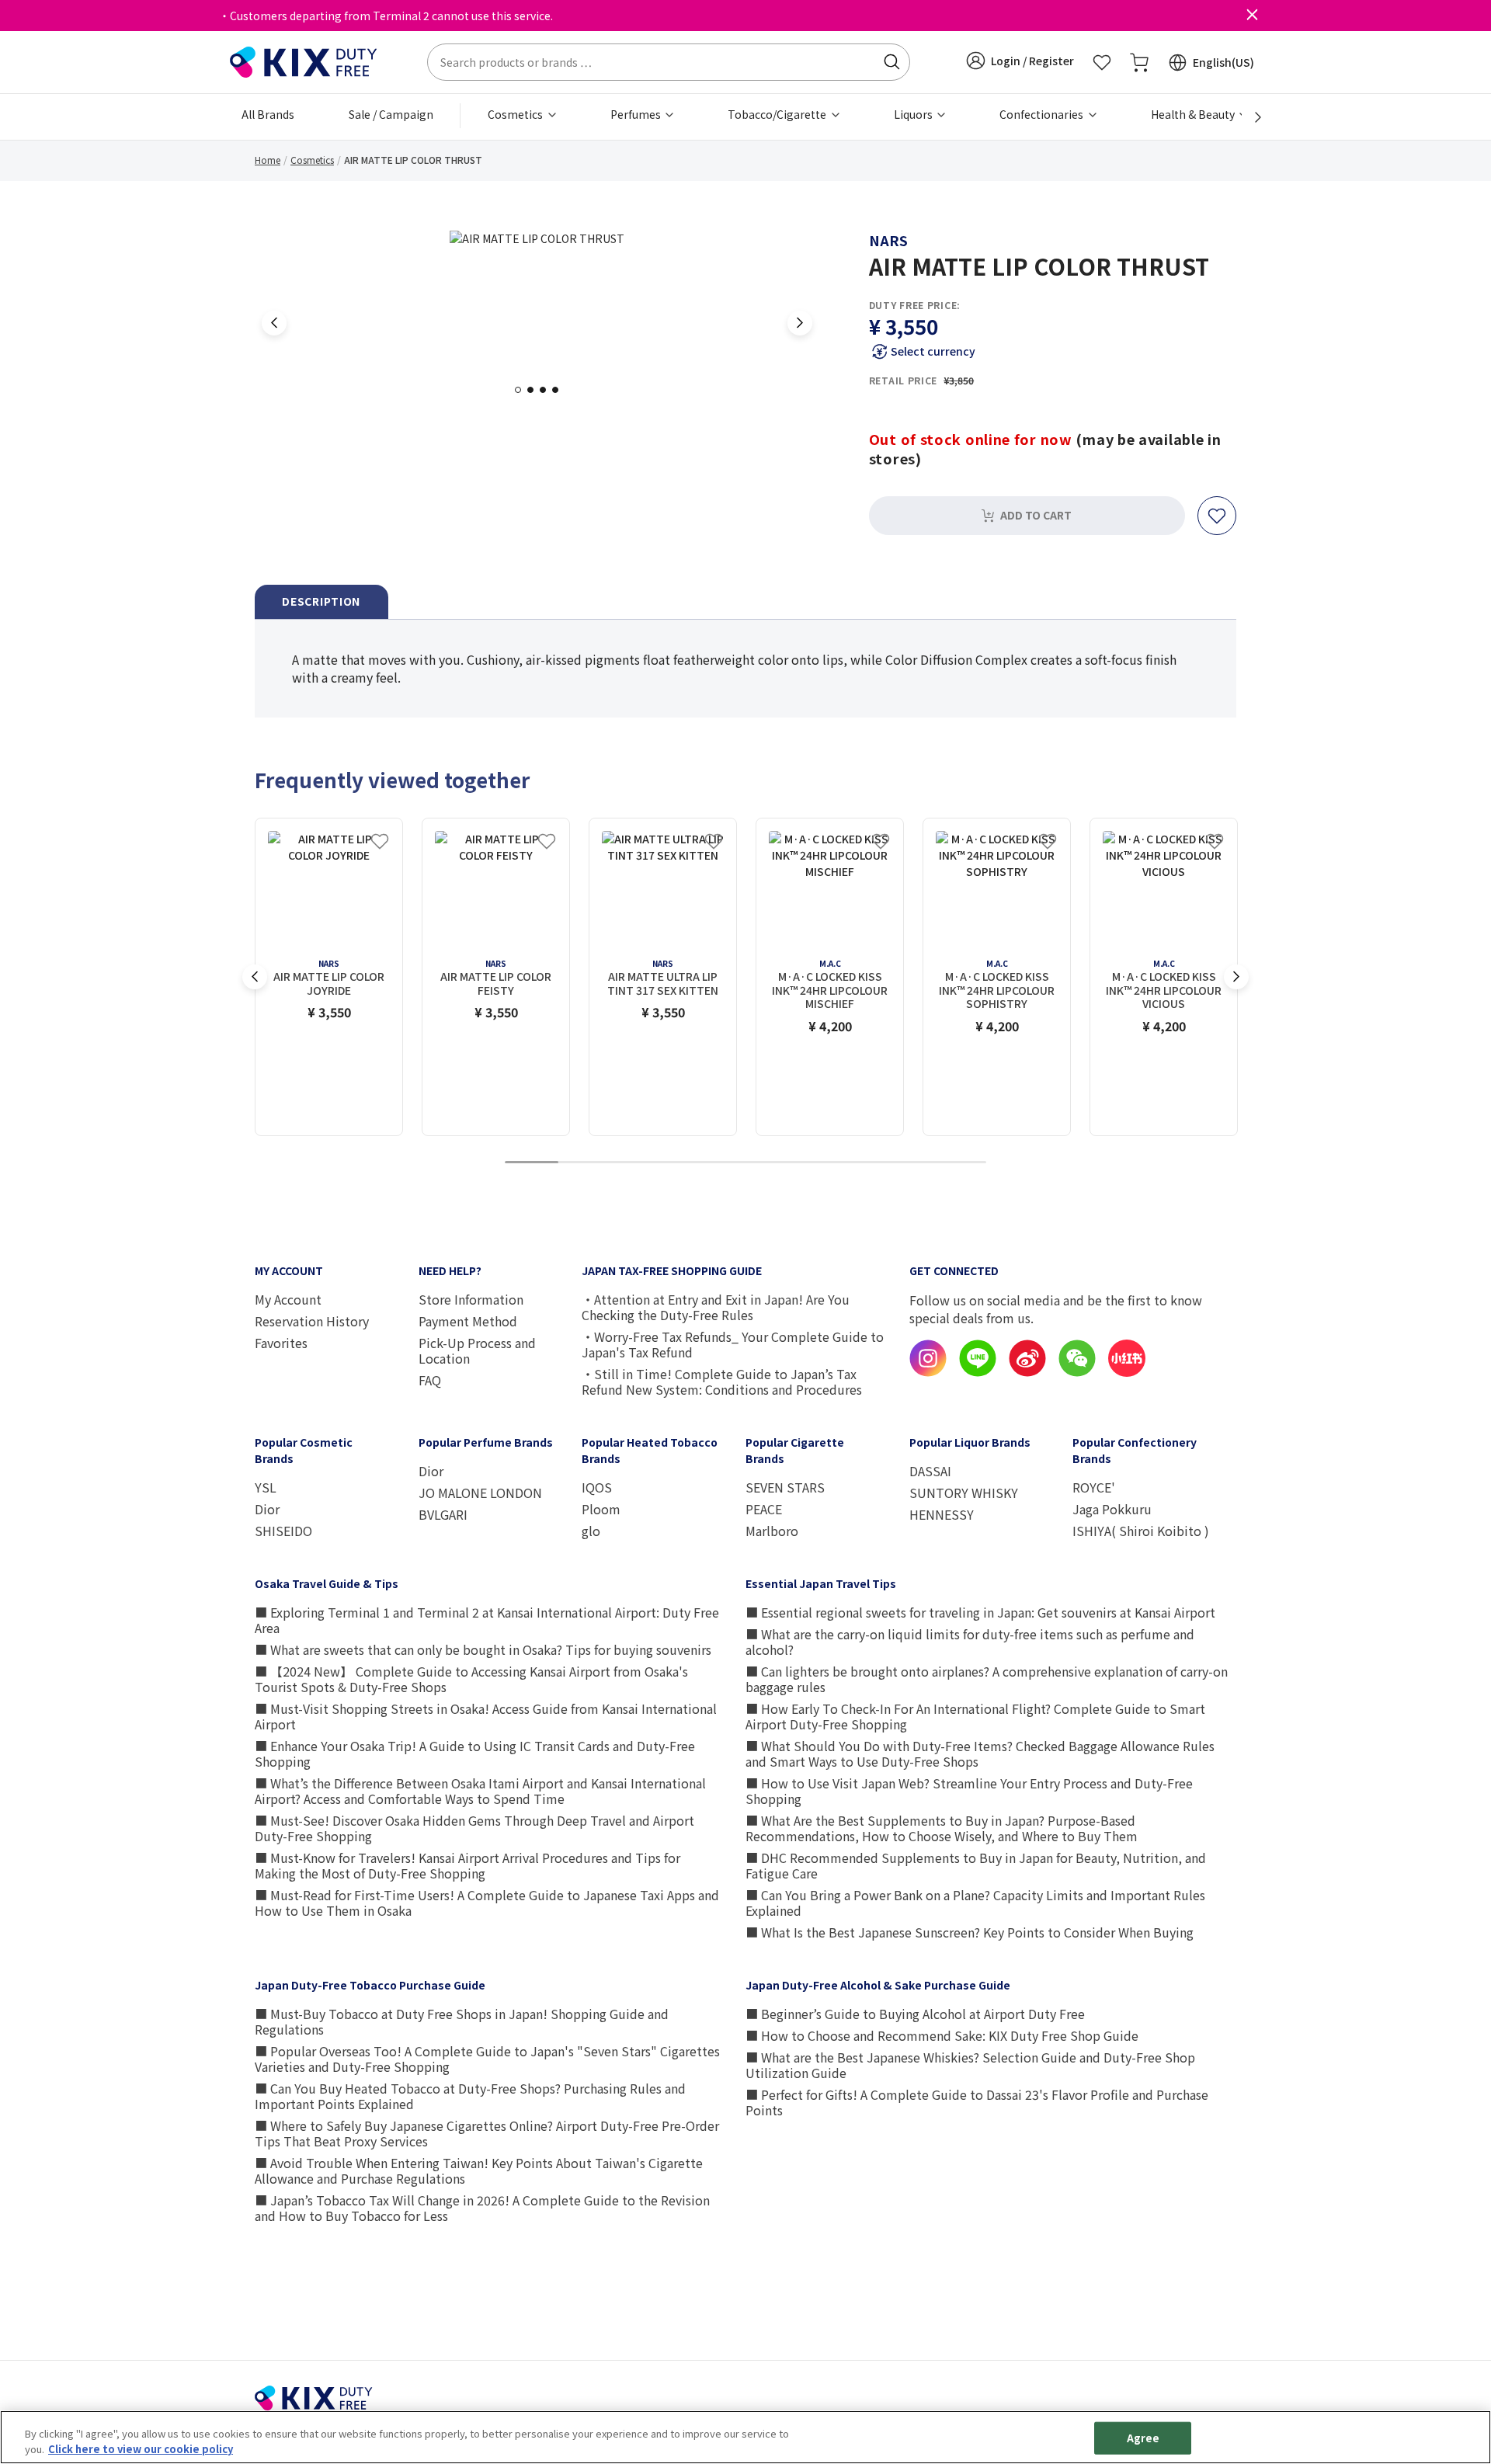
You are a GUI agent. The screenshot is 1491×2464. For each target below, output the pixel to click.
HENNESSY (942, 1514)
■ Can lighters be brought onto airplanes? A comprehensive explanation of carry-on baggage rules (987, 1679)
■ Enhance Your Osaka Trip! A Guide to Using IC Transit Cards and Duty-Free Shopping (475, 1753)
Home (268, 160)
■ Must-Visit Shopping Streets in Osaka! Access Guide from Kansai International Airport (486, 1716)
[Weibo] (1027, 1372)
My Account (288, 1299)
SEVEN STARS (785, 1487)
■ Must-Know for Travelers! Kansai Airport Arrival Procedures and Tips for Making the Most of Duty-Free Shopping (467, 1865)
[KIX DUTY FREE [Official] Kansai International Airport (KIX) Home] (304, 61)
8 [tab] (906, 1163)
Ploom (601, 1509)
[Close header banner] (1252, 16)
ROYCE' (1094, 1487)
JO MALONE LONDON (480, 1493)
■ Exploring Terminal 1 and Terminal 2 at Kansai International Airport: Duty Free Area (487, 1620)
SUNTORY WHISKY (964, 1493)
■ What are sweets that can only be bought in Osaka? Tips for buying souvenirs (483, 1649)
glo (591, 1531)
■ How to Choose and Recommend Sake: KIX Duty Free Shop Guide (942, 2035)
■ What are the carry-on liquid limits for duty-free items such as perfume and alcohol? (970, 1642)
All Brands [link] (268, 114)
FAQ (430, 1380)
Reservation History (312, 1321)
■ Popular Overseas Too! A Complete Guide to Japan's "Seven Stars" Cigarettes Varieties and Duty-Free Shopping (487, 2059)
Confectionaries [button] (1043, 114)
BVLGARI (443, 1514)
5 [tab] (745, 1163)
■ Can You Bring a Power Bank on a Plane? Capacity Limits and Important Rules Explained (975, 1903)
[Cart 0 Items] (1139, 62)
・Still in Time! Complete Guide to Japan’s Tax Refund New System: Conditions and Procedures (722, 1381)
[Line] (978, 1372)
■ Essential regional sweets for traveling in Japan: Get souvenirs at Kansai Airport (980, 1612)
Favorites (281, 1343)
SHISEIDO (283, 1531)
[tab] (321, 602)
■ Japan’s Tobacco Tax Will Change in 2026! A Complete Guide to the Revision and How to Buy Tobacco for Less (482, 2208)
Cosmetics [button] (516, 114)
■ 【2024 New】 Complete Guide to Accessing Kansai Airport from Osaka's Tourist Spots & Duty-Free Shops (471, 1679)
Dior (267, 1509)
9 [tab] (960, 1163)
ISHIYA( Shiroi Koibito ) (1141, 1531)
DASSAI (930, 1471)
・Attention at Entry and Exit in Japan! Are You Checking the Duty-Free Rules (716, 1307)
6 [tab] (799, 1163)
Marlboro (772, 1531)
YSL (266, 1487)
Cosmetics (312, 160)
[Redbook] (1127, 1372)
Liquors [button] (914, 114)
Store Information (471, 1299)
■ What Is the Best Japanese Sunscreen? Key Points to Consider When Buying (970, 1932)
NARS (888, 240)
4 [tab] (560, 389)
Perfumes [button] (637, 114)
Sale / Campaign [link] (391, 114)
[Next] (1249, 117)
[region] (745, 2437)
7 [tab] (853, 1163)
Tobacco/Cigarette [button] (778, 114)
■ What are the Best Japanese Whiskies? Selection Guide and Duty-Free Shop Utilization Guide (970, 2065)
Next (800, 323)
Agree (1143, 2438)
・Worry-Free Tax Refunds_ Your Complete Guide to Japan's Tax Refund (733, 1344)
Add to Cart (1036, 515)
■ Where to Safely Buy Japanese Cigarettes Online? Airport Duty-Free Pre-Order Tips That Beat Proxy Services (487, 2133)
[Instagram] (928, 1372)
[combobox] (669, 62)
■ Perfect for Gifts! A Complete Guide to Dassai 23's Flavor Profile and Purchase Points (977, 2102)
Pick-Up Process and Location (477, 1350)
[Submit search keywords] (891, 62)
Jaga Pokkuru (1112, 1509)
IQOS (597, 1487)
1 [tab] (523, 389)
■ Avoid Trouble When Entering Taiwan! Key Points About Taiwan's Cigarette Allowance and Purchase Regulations (479, 2170)
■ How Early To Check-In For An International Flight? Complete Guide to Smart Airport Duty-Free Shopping (975, 1716)
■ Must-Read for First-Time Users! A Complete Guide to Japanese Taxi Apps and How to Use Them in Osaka (487, 1903)
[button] (1020, 61)
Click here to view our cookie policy (141, 2448)
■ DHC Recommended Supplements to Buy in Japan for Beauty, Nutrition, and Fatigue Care (976, 1865)
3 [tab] (547, 389)
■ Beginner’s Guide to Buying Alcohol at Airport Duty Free (915, 2014)
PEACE (764, 1509)
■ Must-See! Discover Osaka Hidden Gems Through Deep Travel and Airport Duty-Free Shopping (474, 1828)
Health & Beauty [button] (1194, 114)
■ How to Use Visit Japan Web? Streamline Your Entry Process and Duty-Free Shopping (969, 1791)
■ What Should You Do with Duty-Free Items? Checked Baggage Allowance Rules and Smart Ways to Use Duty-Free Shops (980, 1753)
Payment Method (468, 1321)
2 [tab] (535, 389)
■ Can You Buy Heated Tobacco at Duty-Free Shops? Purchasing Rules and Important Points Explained (470, 2096)
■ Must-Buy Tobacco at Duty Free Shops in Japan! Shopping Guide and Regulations (462, 2021)
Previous (274, 323)
